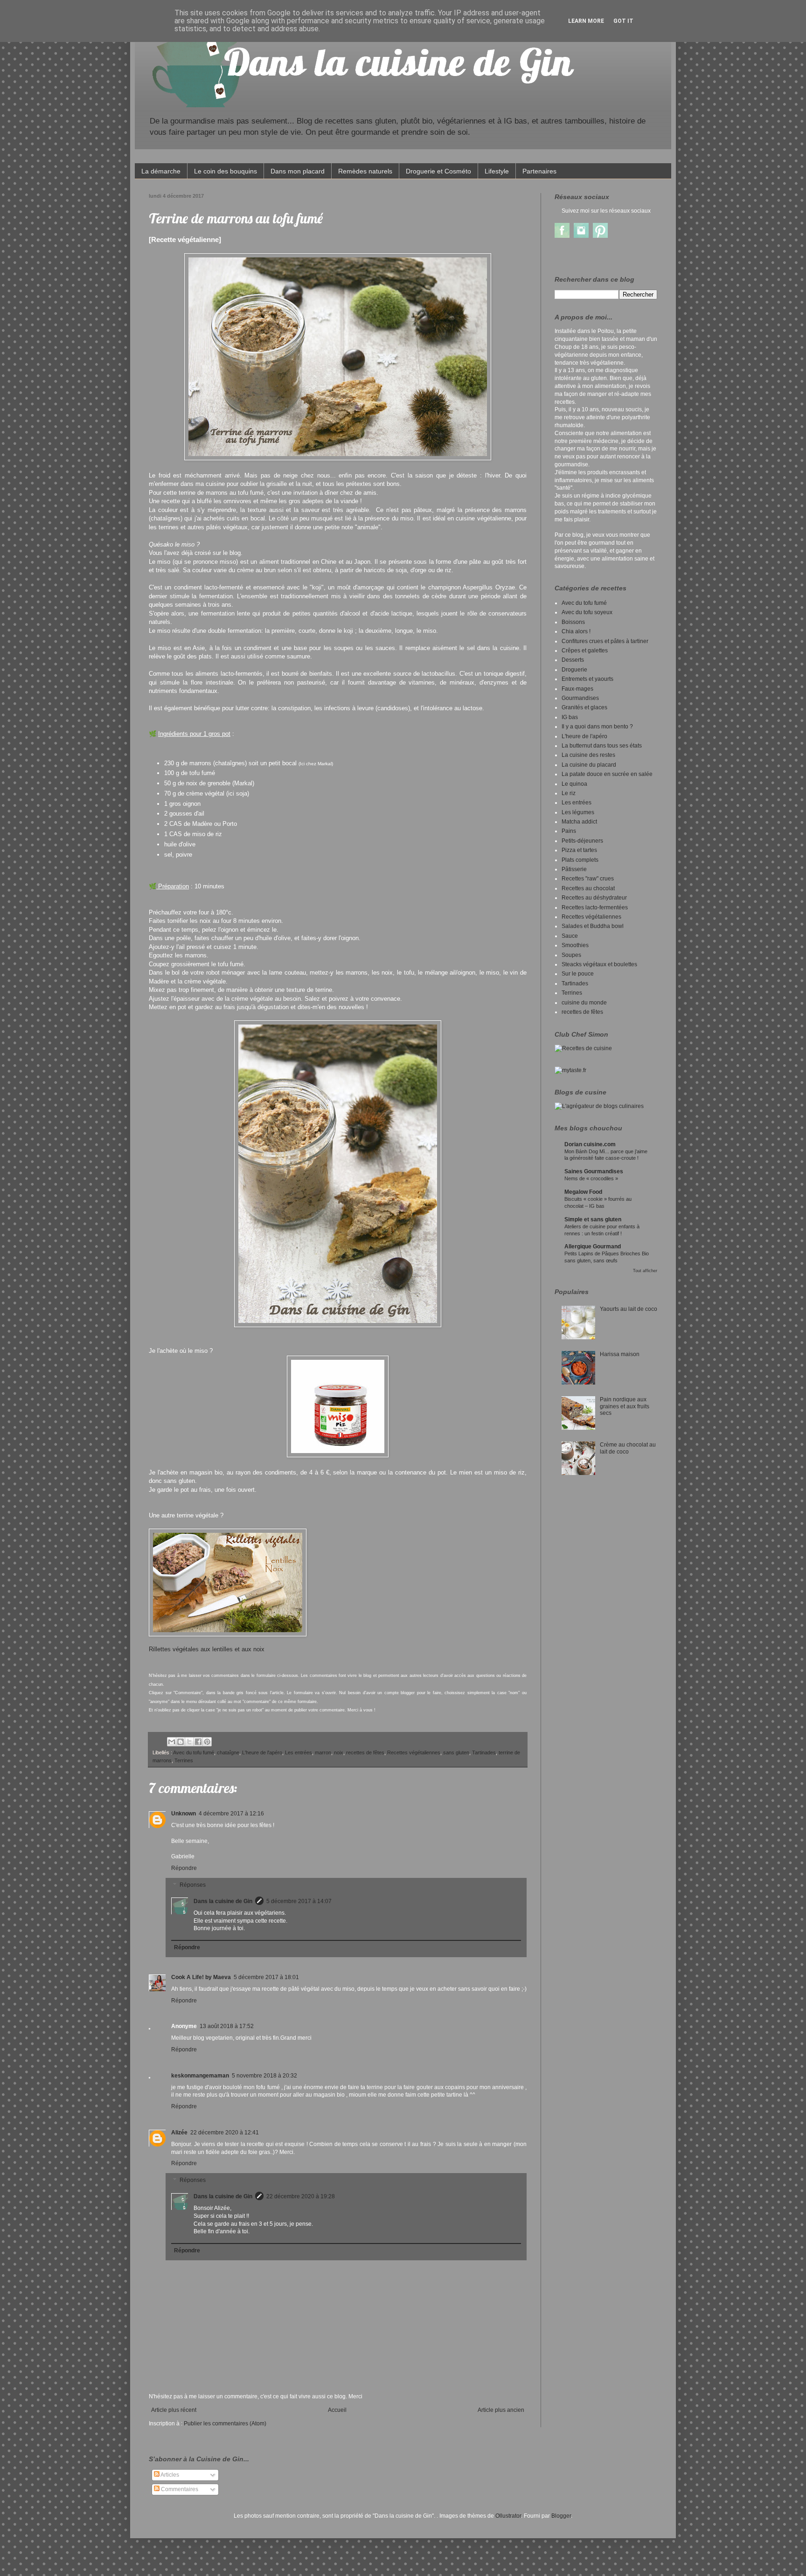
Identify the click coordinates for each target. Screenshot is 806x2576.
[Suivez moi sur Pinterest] (600, 236)
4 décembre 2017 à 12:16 (231, 1814)
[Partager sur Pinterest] (207, 1742)
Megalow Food (583, 1192)
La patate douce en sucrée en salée (607, 774)
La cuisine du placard (589, 765)
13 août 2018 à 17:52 (227, 2026)
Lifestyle (497, 171)
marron (323, 1752)
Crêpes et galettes (585, 651)
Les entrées (299, 1752)
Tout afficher (645, 1271)
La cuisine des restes (588, 755)
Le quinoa (574, 784)
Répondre (184, 1868)
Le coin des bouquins (226, 171)
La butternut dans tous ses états (602, 746)
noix (339, 1752)
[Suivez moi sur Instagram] (581, 236)
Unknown (184, 1814)
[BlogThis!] (181, 1742)
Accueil (337, 2410)
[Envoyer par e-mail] (172, 1742)
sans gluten (456, 1752)
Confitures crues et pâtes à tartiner (605, 641)
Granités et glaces (584, 707)
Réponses (193, 1885)
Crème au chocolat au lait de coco (628, 1448)
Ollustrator (508, 2516)
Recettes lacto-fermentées (595, 907)
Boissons (573, 622)
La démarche (161, 171)
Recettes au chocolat (588, 888)
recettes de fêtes (365, 1752)
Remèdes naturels (365, 171)
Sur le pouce (578, 974)
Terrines (184, 1760)
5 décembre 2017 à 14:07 (299, 1901)
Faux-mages (577, 689)
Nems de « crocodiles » (591, 1178)
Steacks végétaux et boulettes (599, 964)
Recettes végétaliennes (414, 1752)
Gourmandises (580, 698)
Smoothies (575, 945)
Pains (569, 831)
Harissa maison (620, 1354)
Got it (623, 21)
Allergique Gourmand (593, 1246)
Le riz (569, 793)
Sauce (570, 936)
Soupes (571, 955)
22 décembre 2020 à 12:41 (225, 2133)
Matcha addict (579, 822)
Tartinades (484, 1752)
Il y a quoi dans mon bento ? (597, 727)
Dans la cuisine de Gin (223, 1901)
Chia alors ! (576, 631)
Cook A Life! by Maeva (201, 1977)
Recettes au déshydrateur (594, 898)
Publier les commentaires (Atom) (225, 2424)
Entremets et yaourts (587, 679)
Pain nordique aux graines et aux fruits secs (625, 1406)
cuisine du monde (584, 1003)
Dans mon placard (298, 171)
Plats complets (580, 860)
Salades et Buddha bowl (593, 926)
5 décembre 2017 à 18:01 (266, 1977)
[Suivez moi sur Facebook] (562, 236)
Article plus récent (174, 2410)
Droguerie (574, 670)
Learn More (586, 21)
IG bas (570, 717)
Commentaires (179, 2489)
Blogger (561, 2516)
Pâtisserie (574, 869)
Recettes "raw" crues (588, 879)
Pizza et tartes (579, 850)
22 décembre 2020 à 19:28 (301, 2196)
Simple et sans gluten (593, 1219)
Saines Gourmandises (594, 1171)
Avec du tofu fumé (194, 1752)
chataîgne (228, 1752)
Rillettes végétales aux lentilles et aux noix (208, 1649)
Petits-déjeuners (582, 841)
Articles (169, 2475)
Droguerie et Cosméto (438, 171)
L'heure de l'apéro (262, 1752)
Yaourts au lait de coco (629, 1309)
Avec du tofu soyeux (587, 612)
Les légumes (578, 812)
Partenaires (539, 171)
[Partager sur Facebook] (198, 1742)
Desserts (573, 660)
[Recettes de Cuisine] (583, 1048)
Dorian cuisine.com (590, 1144)
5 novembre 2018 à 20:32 (264, 2076)
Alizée (179, 2133)
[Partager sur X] (189, 1742)
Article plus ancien (501, 2410)
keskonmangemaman (200, 2076)
